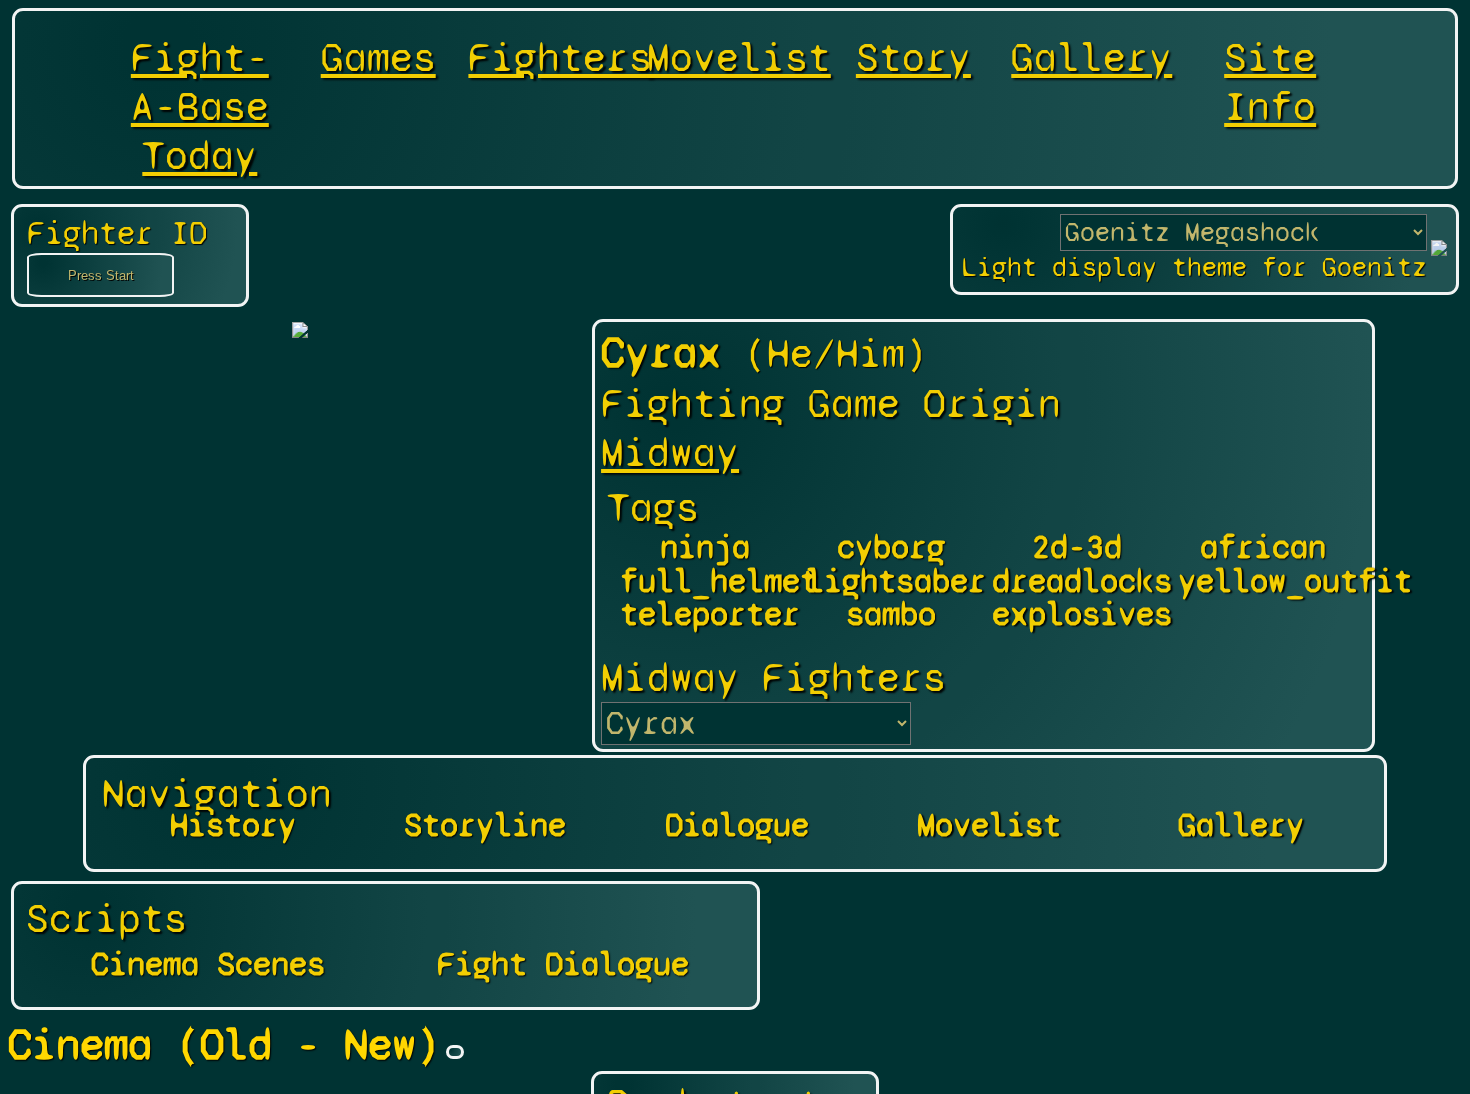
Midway (670, 452)
